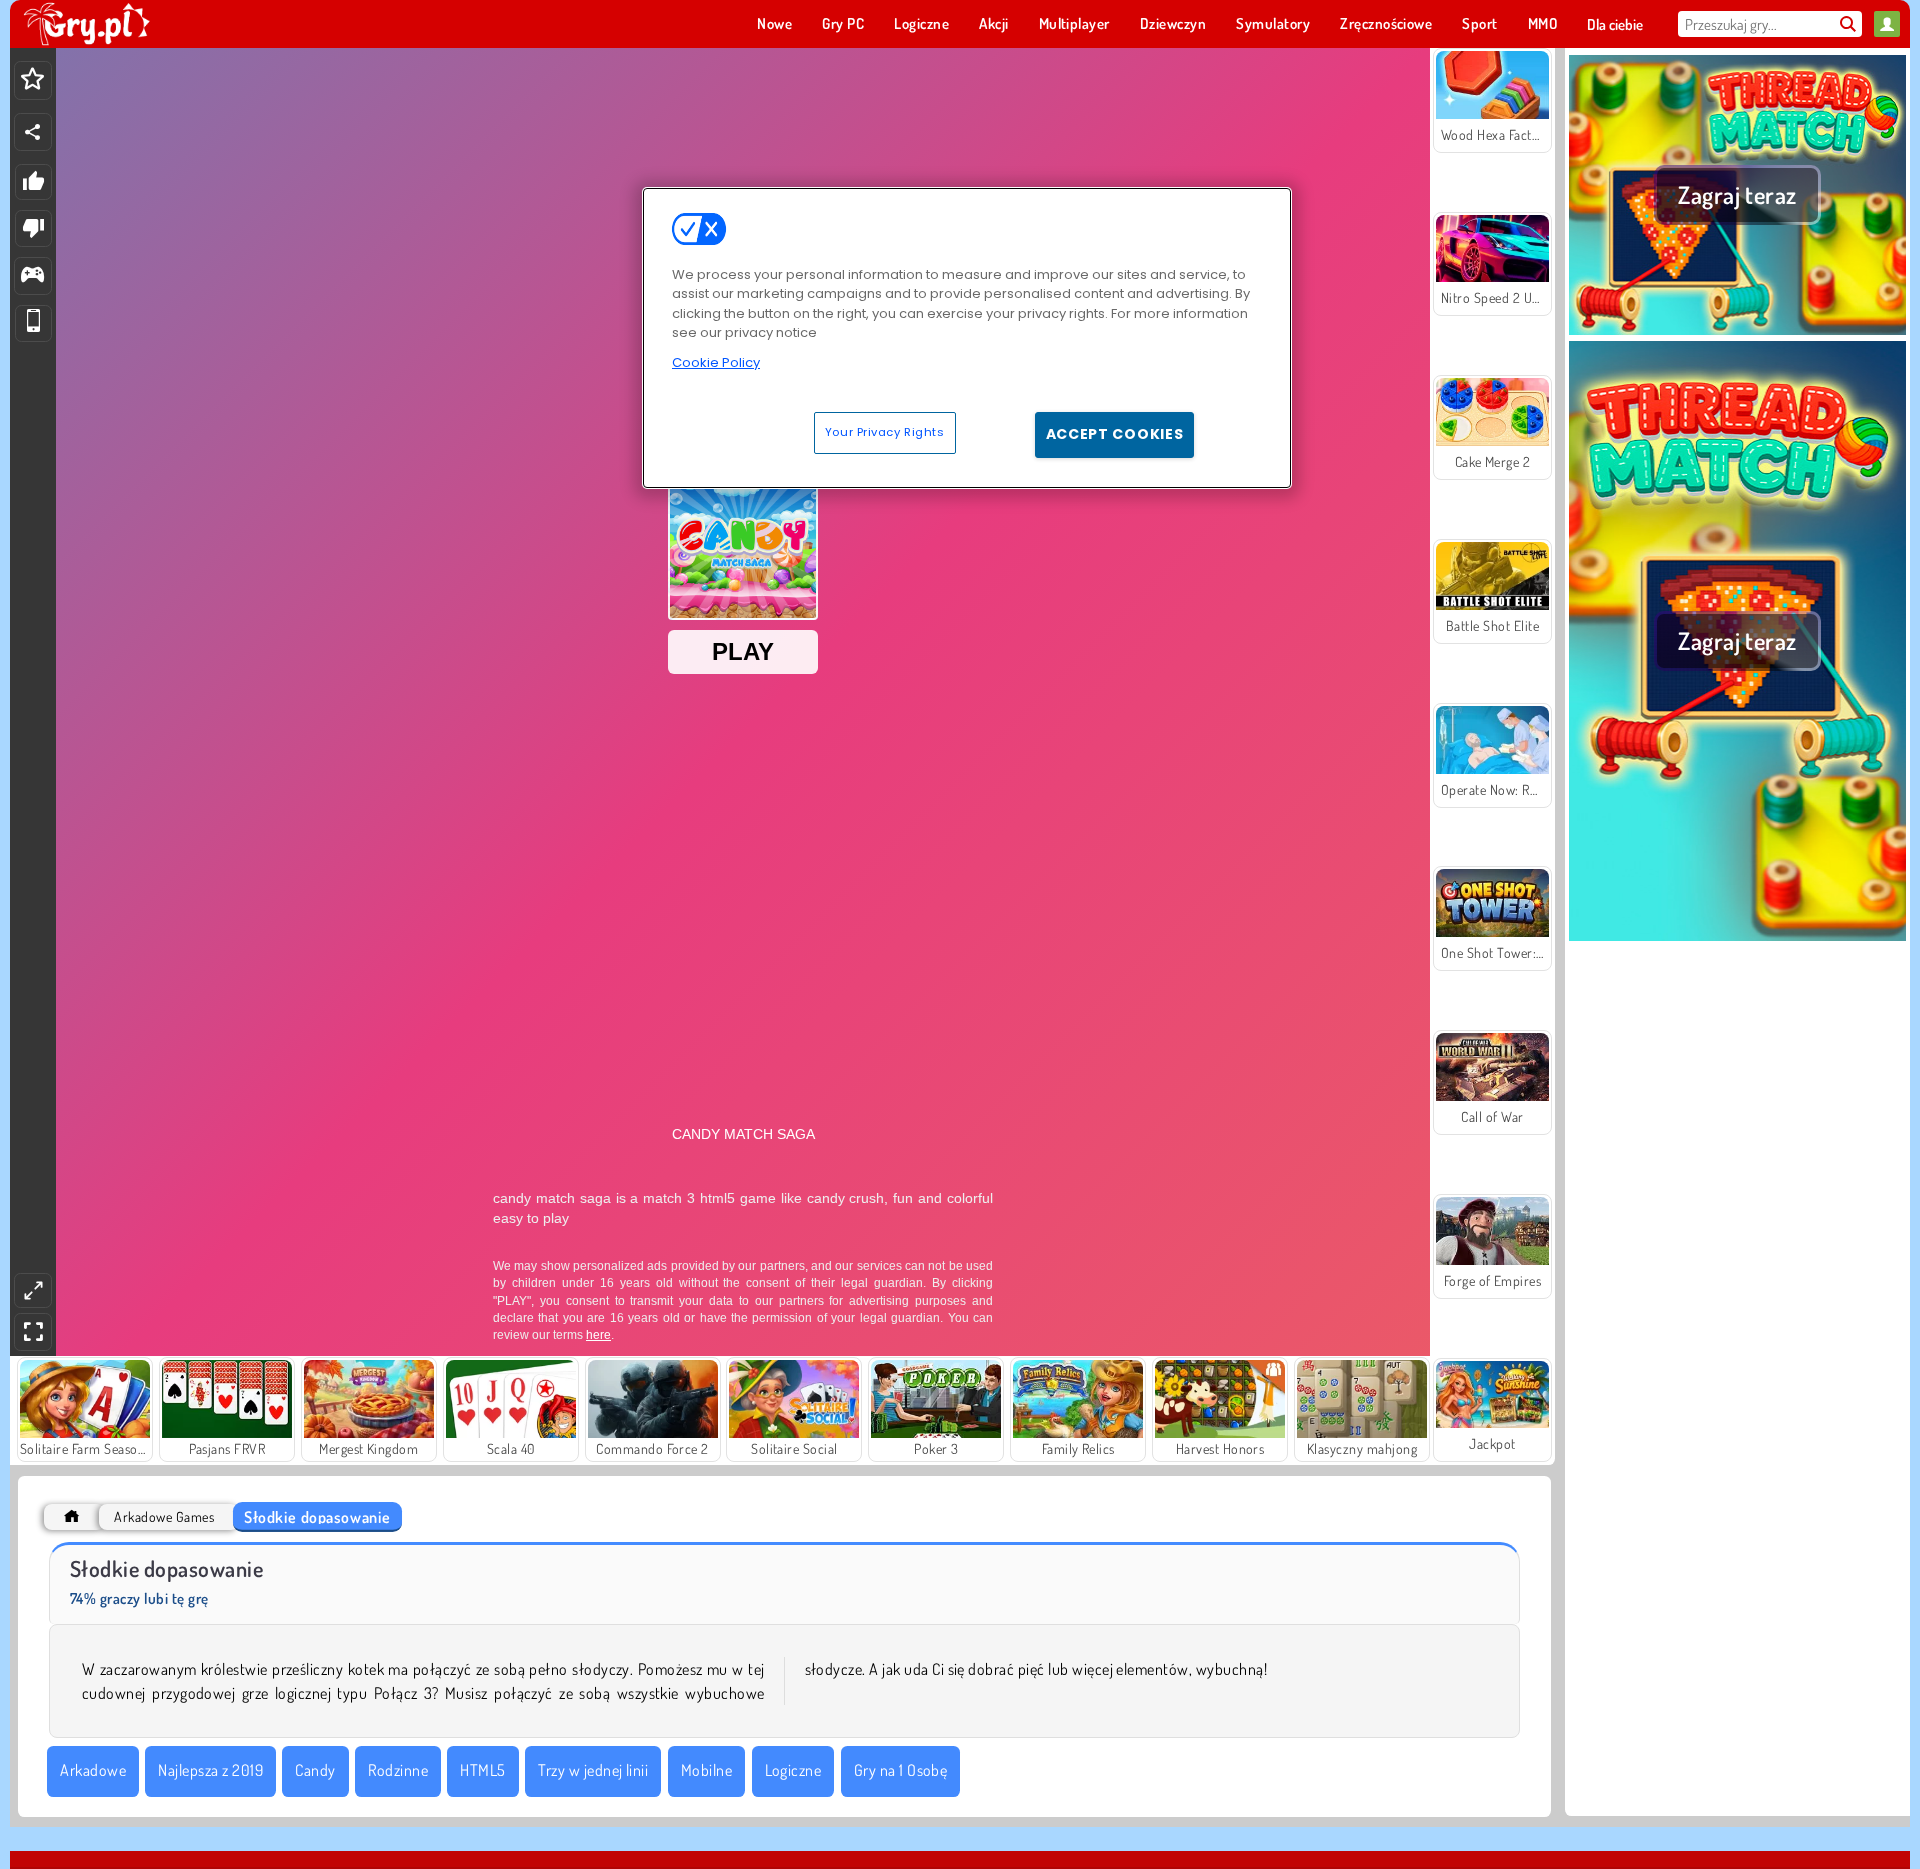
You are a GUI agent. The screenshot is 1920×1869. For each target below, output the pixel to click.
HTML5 (482, 1770)
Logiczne (793, 1770)
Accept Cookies (1115, 434)
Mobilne (706, 1770)
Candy (315, 1770)
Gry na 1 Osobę (901, 1770)
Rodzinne (398, 1770)
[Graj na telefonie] (33, 323)
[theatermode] (33, 1290)
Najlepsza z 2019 (210, 1770)
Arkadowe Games (164, 1516)
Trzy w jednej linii (593, 1770)
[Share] (33, 132)
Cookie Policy (716, 362)
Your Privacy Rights (885, 432)
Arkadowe (93, 1770)
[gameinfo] (32, 276)
